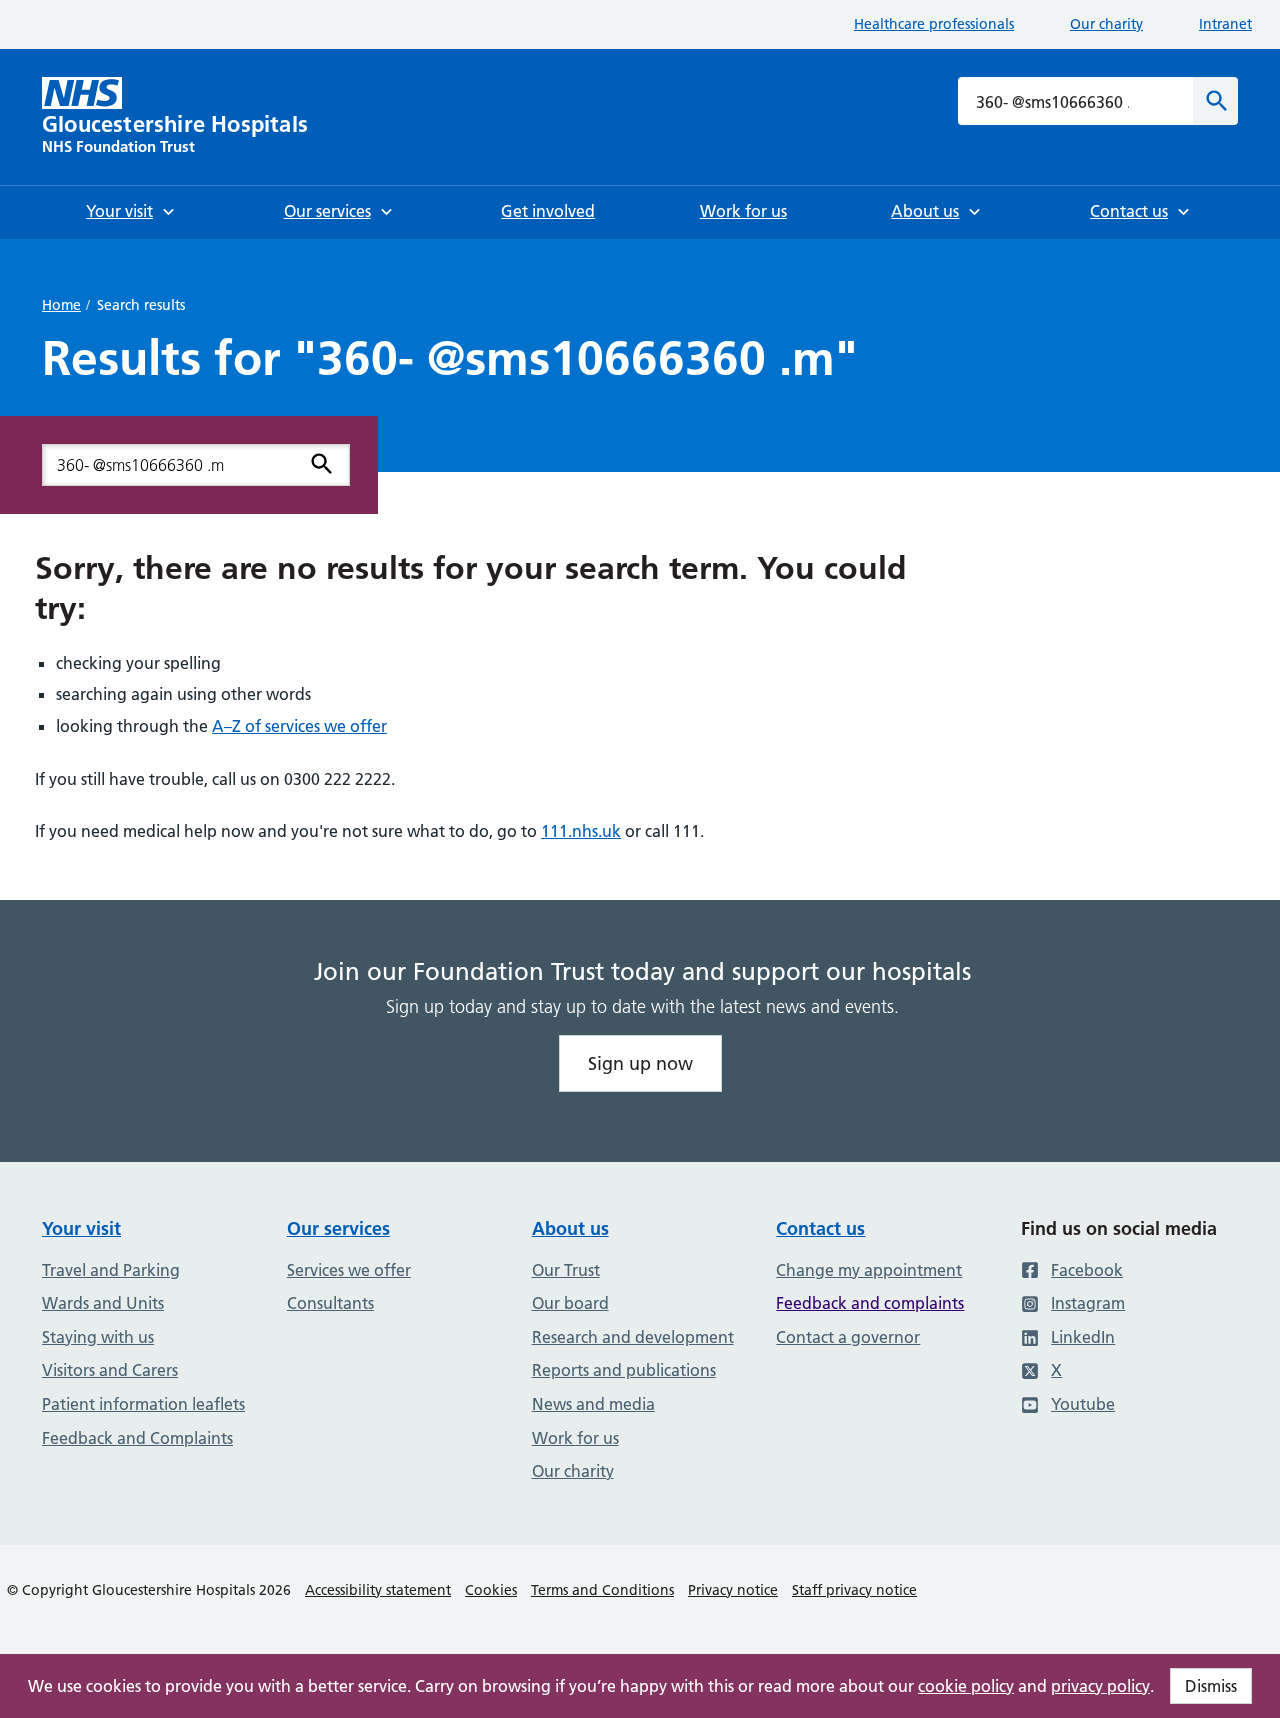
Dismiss (1211, 1686)
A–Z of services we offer (299, 726)
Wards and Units (103, 1303)
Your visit (81, 1228)
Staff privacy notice (854, 1590)
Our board (570, 1303)
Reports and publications (624, 1370)
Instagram (1088, 1303)
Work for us (575, 1438)
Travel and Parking (111, 1270)
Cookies (491, 1590)
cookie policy (966, 1686)
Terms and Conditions (602, 1590)
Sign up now (640, 1063)
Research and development (633, 1337)
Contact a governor (848, 1337)
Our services (338, 1228)
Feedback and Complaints (137, 1438)
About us (570, 1228)
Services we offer (349, 1270)
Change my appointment (869, 1270)
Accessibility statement (378, 1590)
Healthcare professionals (934, 24)
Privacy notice (733, 1590)
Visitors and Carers (110, 1370)
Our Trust (566, 1270)
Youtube (1083, 1404)
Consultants (330, 1303)
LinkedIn (1083, 1337)
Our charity (1106, 24)
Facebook (1087, 1270)
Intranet (1225, 24)
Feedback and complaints (870, 1303)
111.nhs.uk (581, 831)
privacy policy (1100, 1686)
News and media (593, 1404)
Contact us (820, 1228)
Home (61, 305)
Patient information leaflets (143, 1404)
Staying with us (98, 1337)
